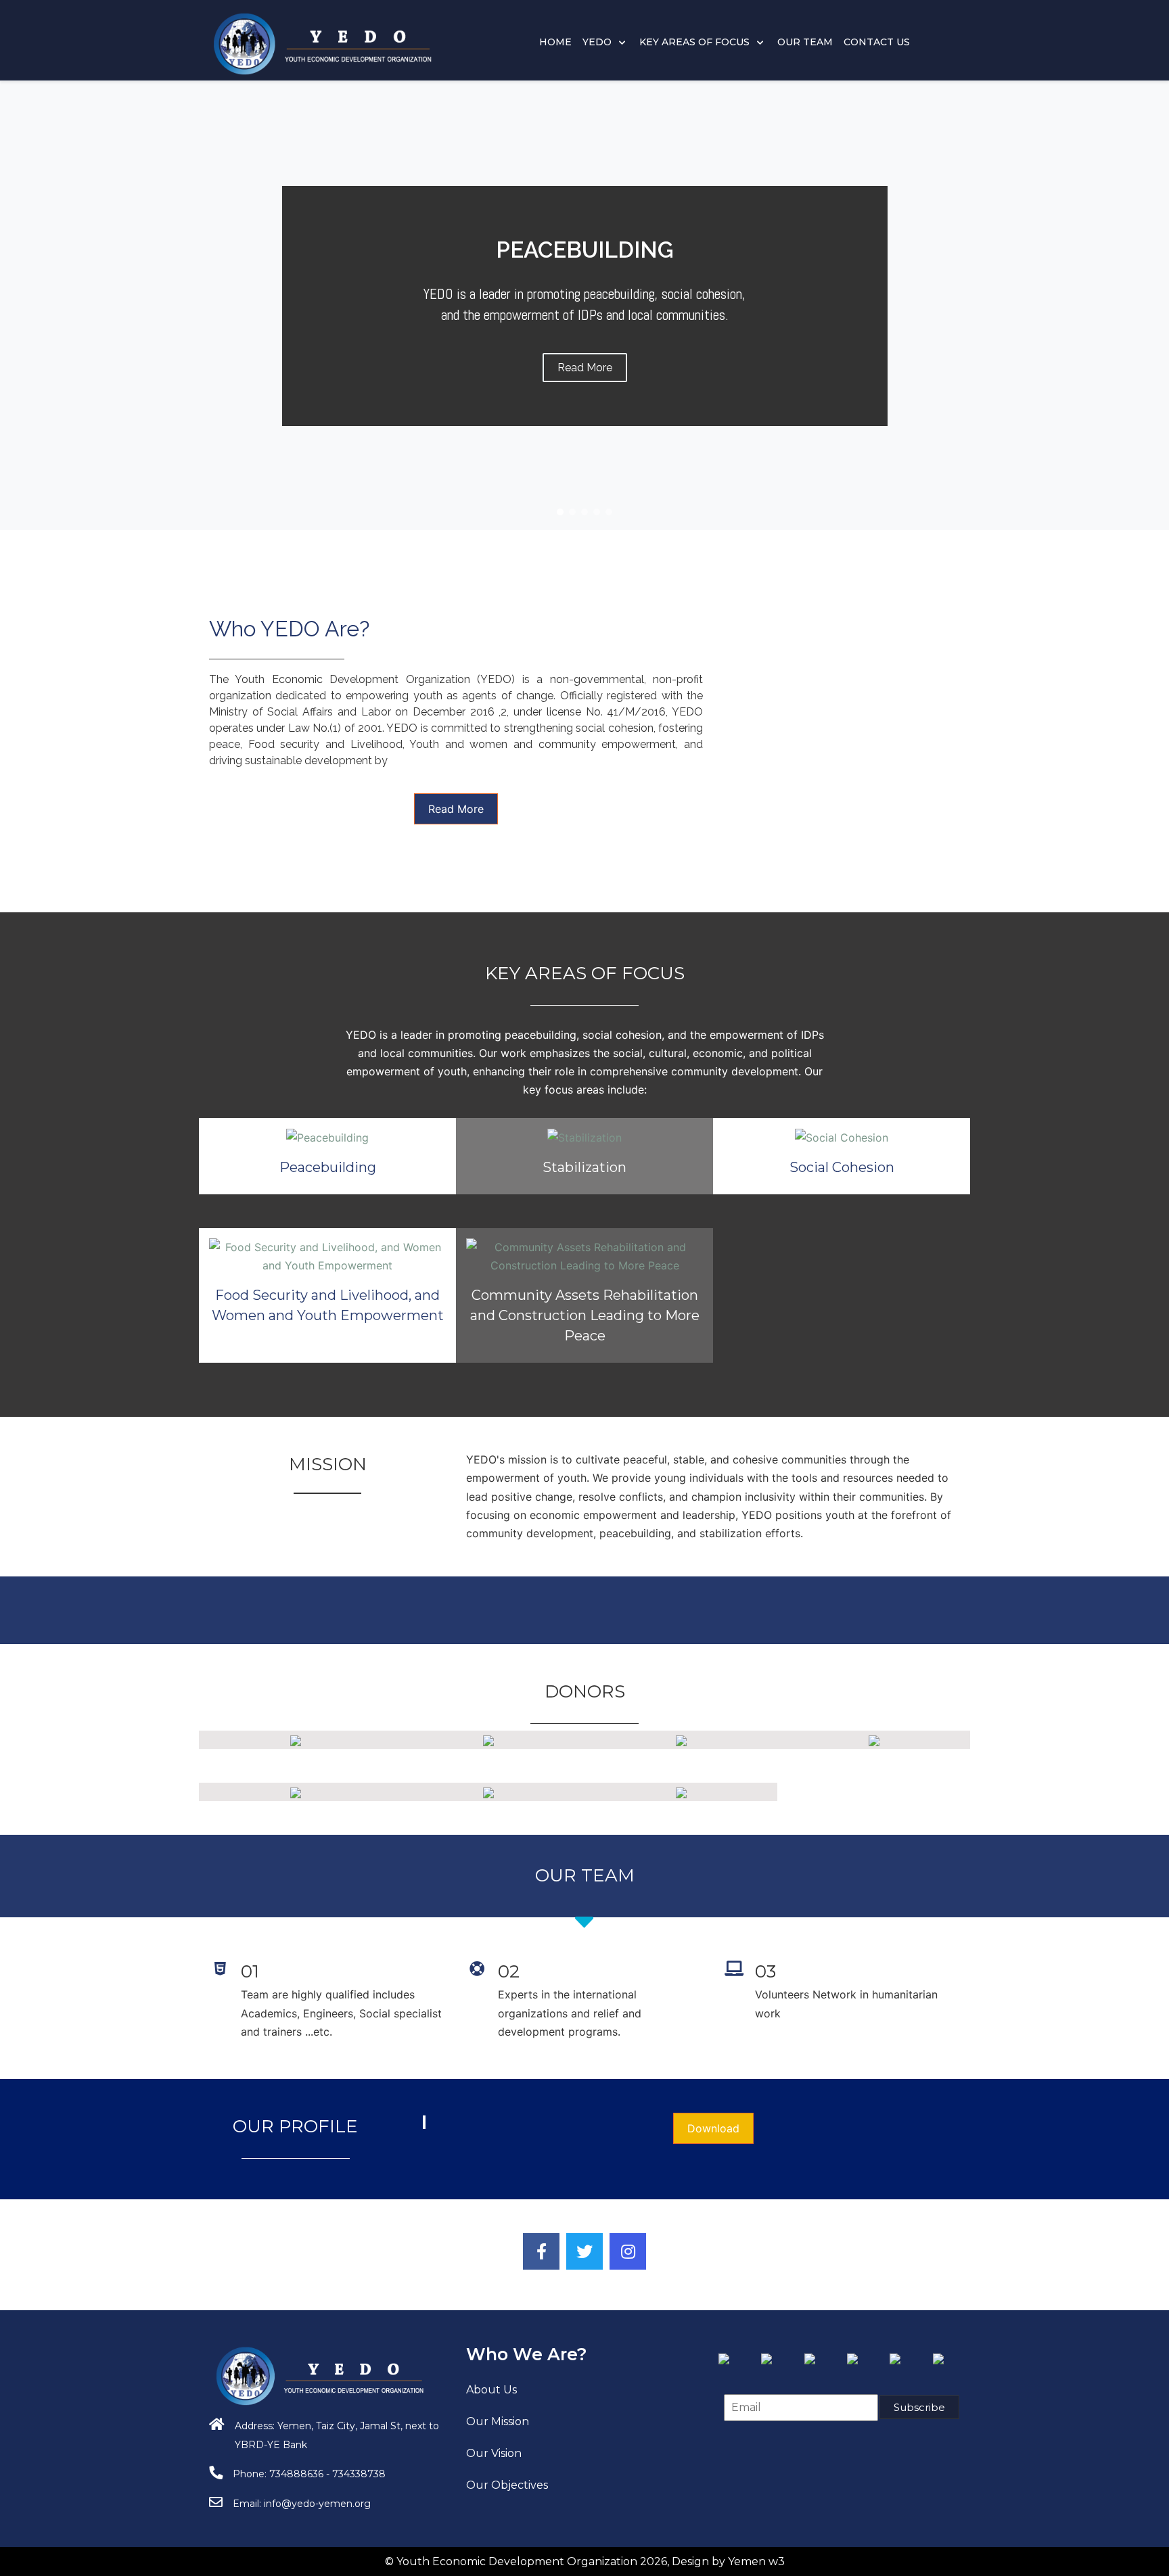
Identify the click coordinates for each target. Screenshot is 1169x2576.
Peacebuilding (328, 1167)
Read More (456, 809)
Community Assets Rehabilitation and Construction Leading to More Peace (585, 1315)
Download (713, 2128)
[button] (560, 512)
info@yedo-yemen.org (317, 2504)
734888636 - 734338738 (327, 2474)
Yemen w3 (756, 2561)
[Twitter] (584, 2251)
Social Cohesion (842, 1167)
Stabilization (584, 1167)
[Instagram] (628, 2251)
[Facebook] (541, 2251)
